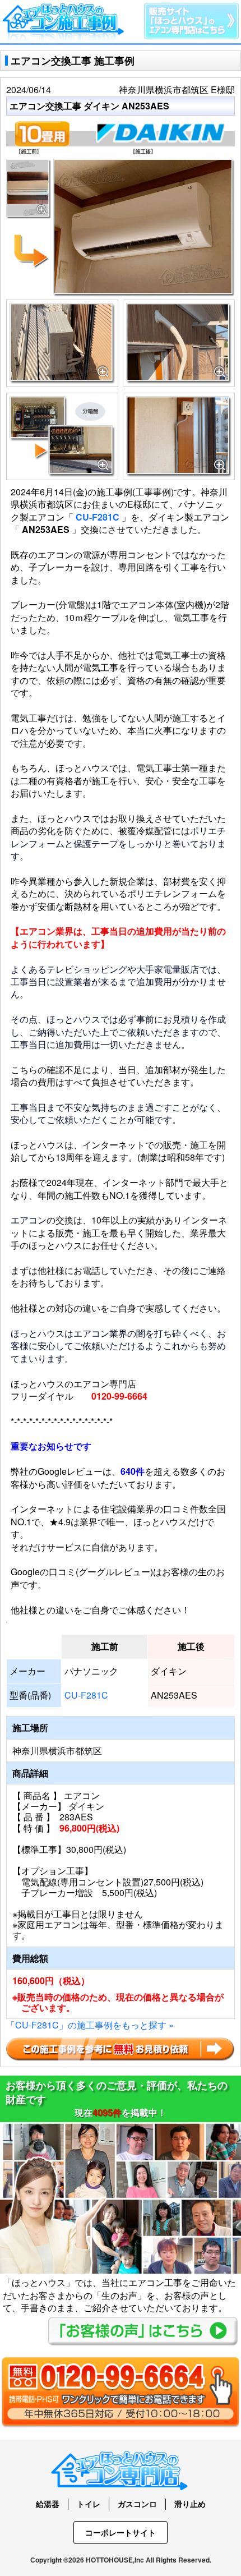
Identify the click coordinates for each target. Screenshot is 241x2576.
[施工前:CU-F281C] (29, 165)
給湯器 (48, 2504)
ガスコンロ (137, 2504)
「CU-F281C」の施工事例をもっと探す (90, 2025)
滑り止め (190, 2504)
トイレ (89, 2504)
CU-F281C (98, 517)
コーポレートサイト (121, 2532)
